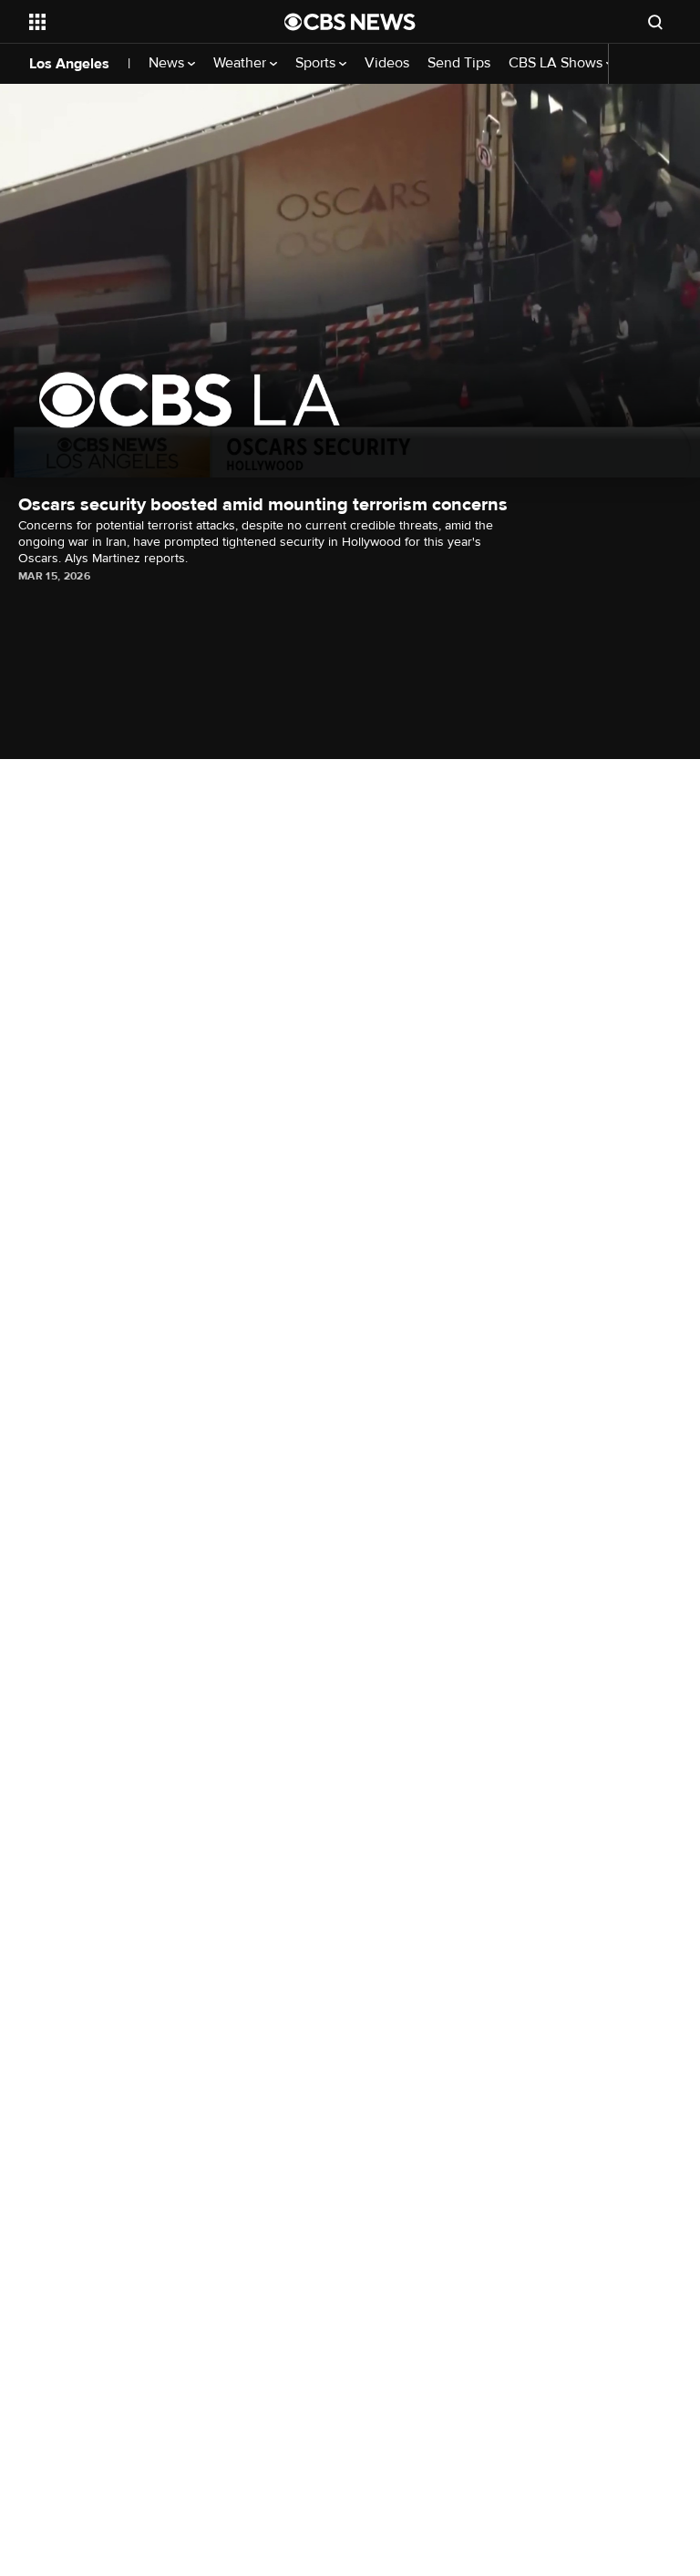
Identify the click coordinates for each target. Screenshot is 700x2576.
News (168, 63)
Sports (317, 63)
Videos (387, 63)
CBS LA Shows (557, 63)
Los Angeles (69, 64)
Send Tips (459, 63)
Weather (242, 63)
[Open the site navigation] (136, 22)
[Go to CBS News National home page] (350, 22)
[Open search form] (655, 22)
